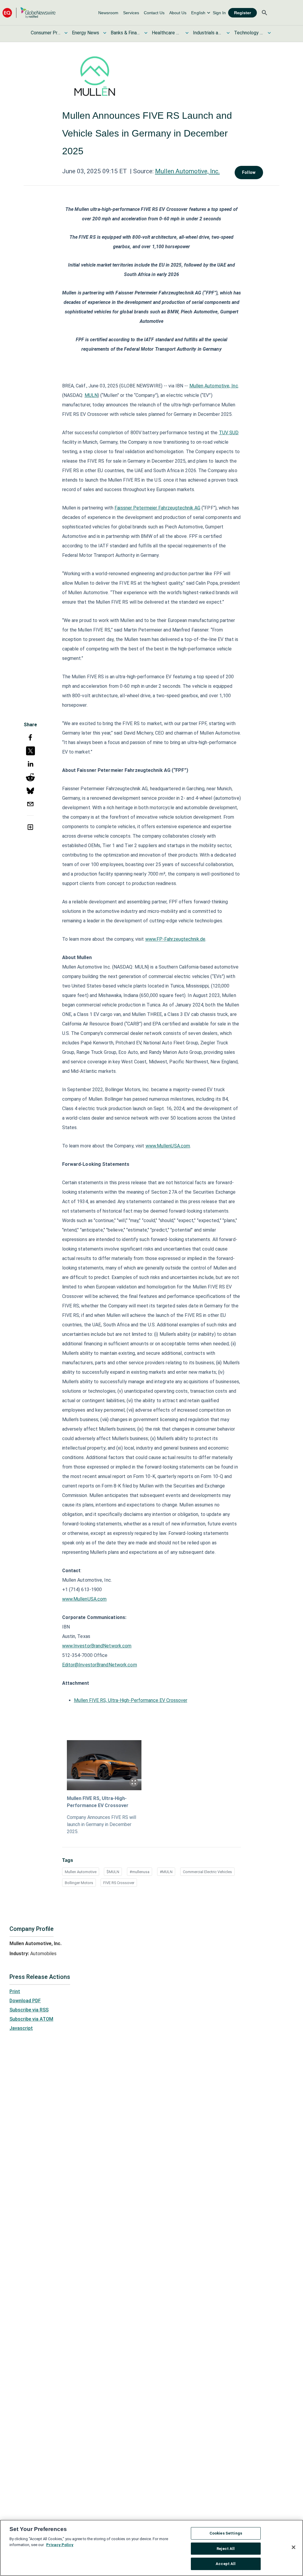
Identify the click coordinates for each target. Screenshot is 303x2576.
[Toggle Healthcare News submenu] (187, 33)
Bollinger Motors (79, 1883)
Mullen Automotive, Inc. (187, 171)
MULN (91, 395)
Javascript (21, 2028)
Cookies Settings (226, 2533)
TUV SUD (229, 433)
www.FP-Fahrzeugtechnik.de (175, 939)
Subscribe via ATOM (31, 2019)
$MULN (113, 1872)
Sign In (219, 13)
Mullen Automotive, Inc (214, 386)
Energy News (86, 33)
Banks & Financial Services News (125, 33)
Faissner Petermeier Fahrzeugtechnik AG (157, 508)
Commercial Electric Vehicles (207, 1872)
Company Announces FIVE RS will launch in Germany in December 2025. (101, 1824)
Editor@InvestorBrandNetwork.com (100, 1665)
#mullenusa (140, 1872)
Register (242, 13)
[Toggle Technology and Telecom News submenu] (269, 33)
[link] (108, 13)
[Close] (294, 2547)
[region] (151, 2548)
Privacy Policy (60, 2545)
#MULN (166, 1872)
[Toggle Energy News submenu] (105, 33)
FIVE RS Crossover (119, 1883)
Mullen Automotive (81, 1872)
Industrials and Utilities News (208, 33)
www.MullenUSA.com (168, 1146)
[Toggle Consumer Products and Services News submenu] (66, 33)
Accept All (226, 2564)
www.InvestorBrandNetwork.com (97, 1646)
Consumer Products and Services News (46, 33)
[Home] (29, 13)
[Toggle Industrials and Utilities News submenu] (228, 33)
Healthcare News (167, 33)
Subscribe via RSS (29, 2010)
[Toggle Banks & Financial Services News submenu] (146, 33)
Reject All (226, 2549)
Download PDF (25, 2001)
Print (15, 1991)
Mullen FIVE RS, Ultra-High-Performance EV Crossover (131, 1700)
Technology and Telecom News (249, 33)
